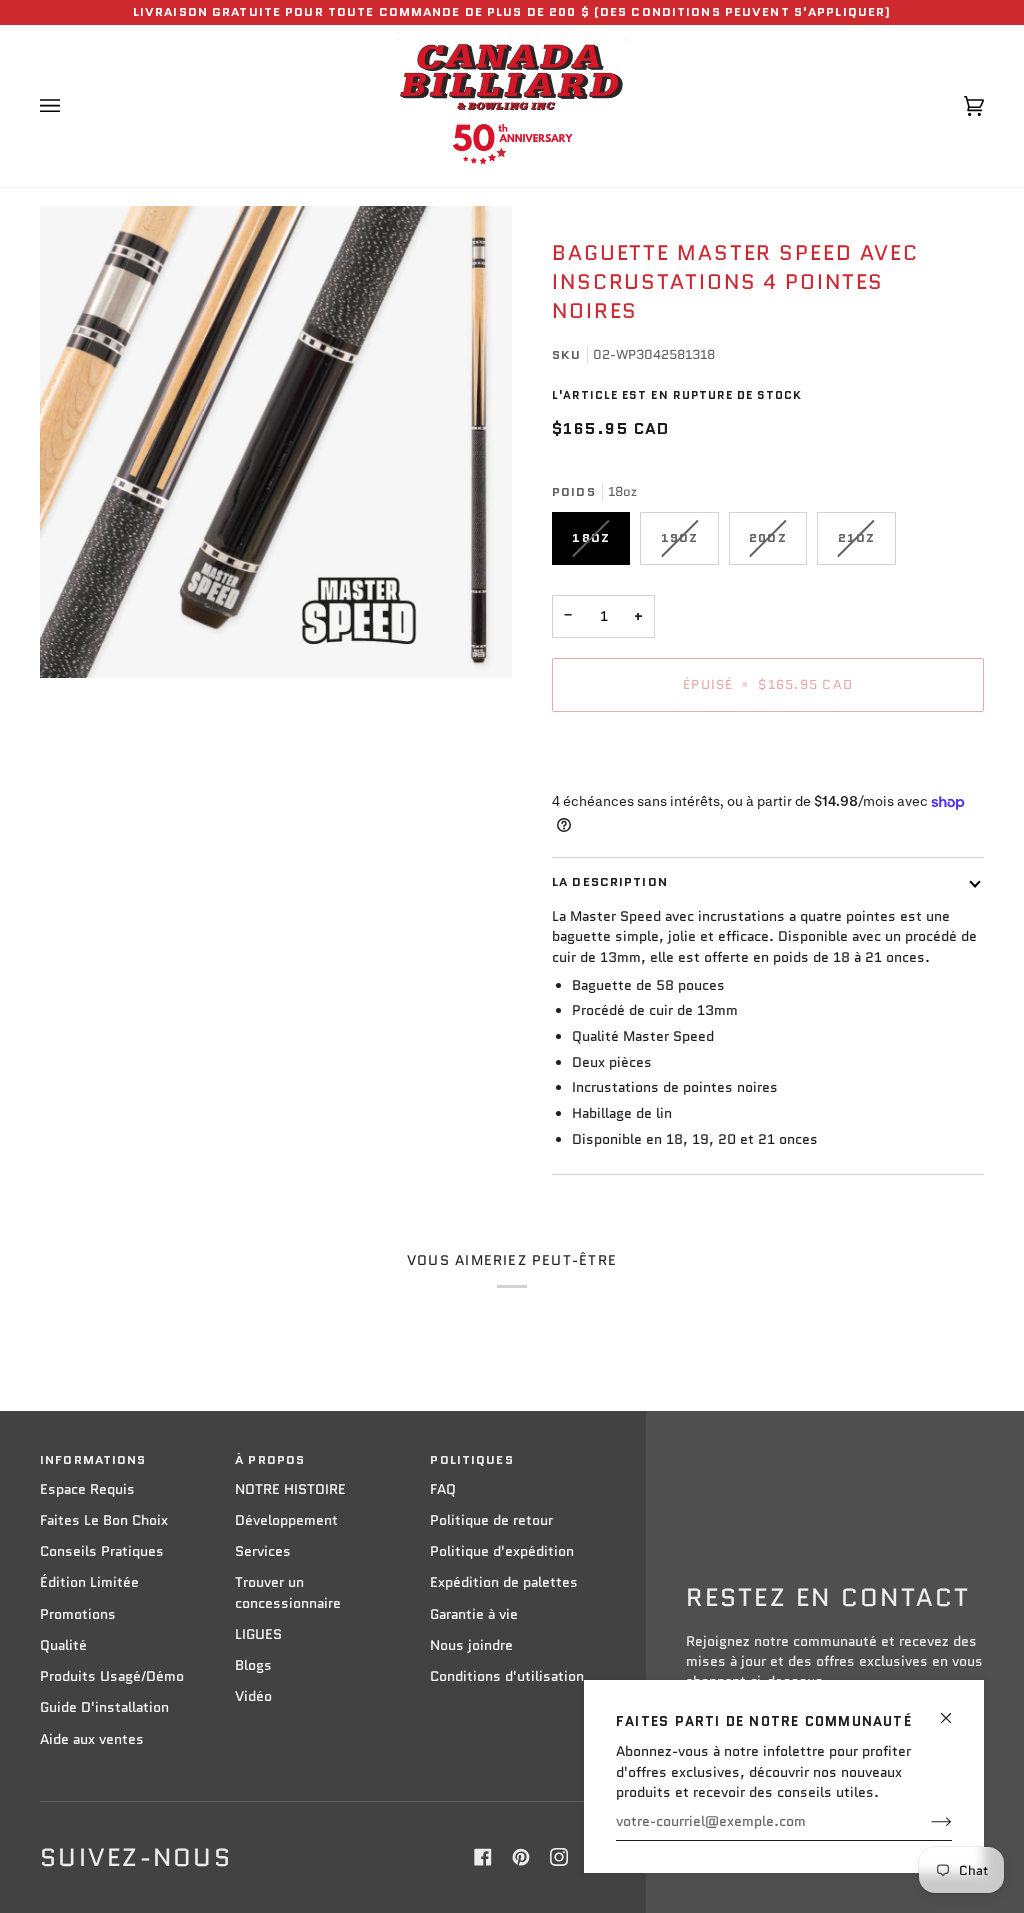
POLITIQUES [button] (471, 1460)
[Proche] (954, 1709)
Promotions (78, 1614)
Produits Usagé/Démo (112, 1676)
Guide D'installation (104, 1707)
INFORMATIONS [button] (93, 1460)
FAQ (443, 1489)
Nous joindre (471, 1645)
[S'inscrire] (925, 1822)
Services (263, 1551)
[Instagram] (559, 1857)
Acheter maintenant (767, 754)
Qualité (63, 1645)
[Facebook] (483, 1857)
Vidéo (253, 1696)
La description (610, 882)
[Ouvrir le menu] (70, 106)
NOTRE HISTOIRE (290, 1489)
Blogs (253, 1665)
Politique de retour (491, 1520)
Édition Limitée (89, 1582)
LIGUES (258, 1634)
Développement (286, 1520)
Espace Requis (87, 1489)
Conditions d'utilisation (507, 1676)
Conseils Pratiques (102, 1551)
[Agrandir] (276, 442)
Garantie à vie (474, 1614)
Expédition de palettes (504, 1582)
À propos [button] (270, 1460)
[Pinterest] (521, 1857)
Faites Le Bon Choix (104, 1520)
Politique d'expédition (502, 1551)
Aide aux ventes (92, 1739)
